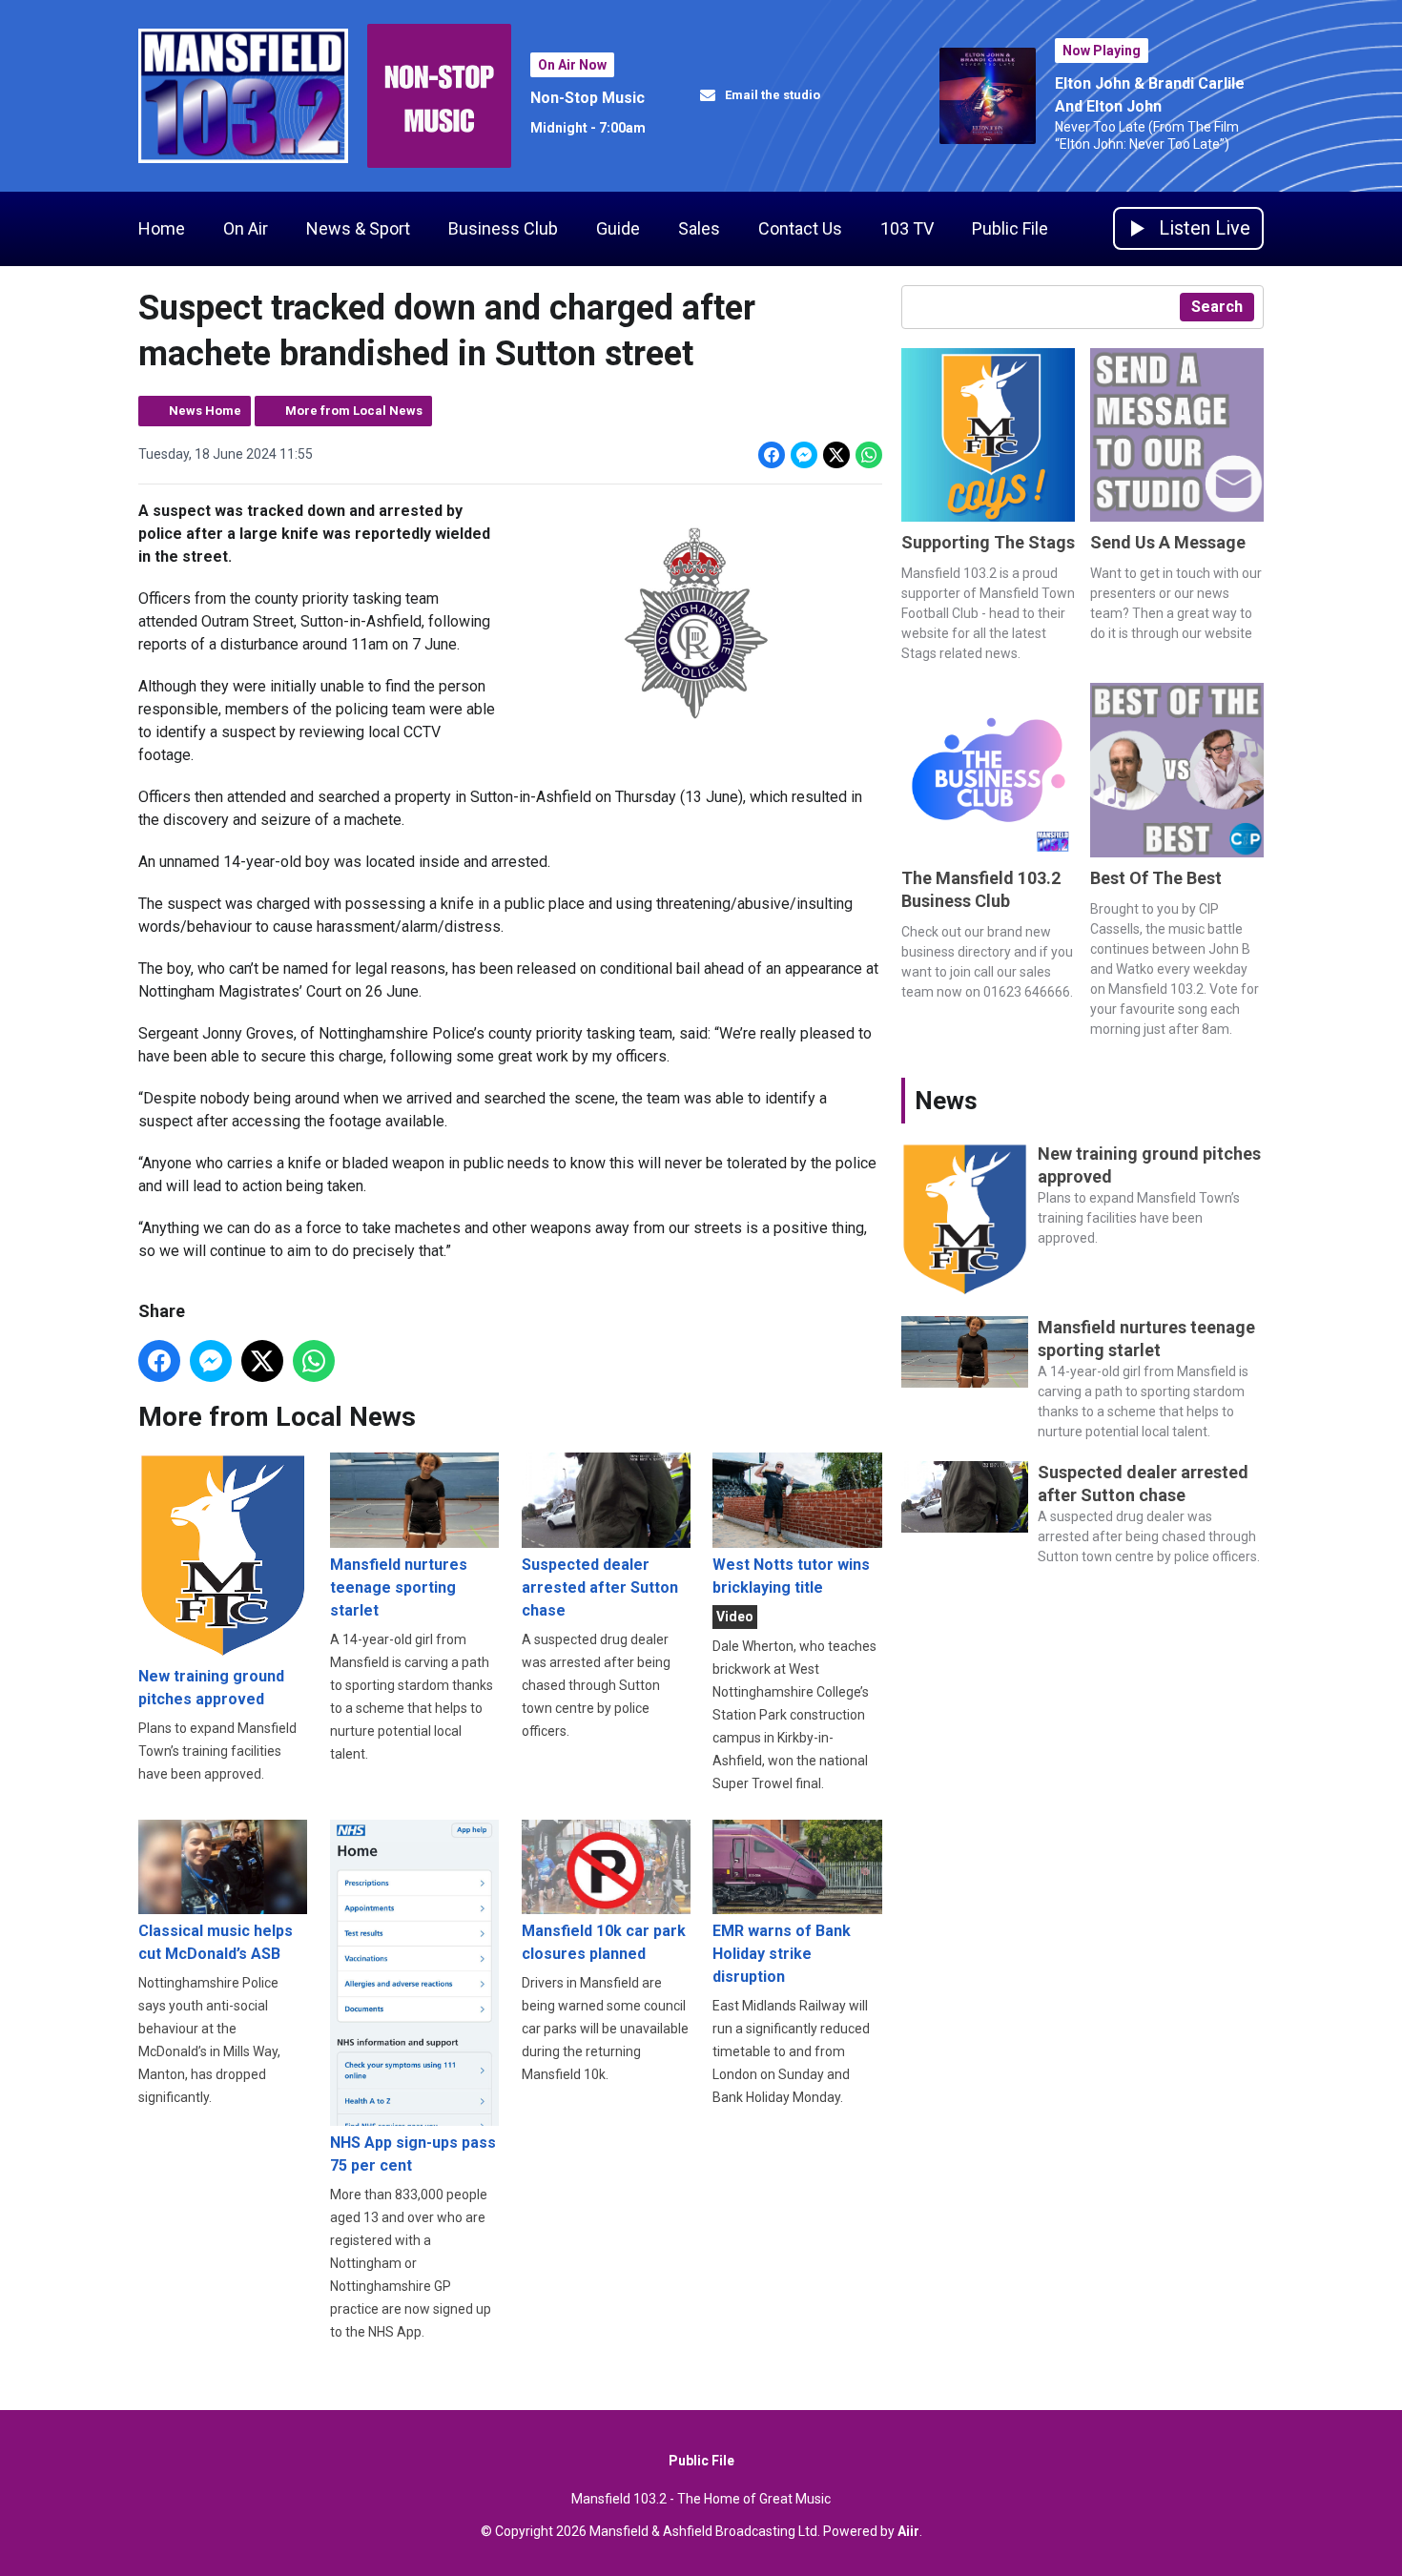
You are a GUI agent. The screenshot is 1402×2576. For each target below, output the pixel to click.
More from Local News (354, 411)
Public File (1010, 228)
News (946, 1101)
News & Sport (358, 228)
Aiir (908, 2531)
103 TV (907, 228)
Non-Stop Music (588, 98)
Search (1217, 307)
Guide (618, 228)
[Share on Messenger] (804, 455)
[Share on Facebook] (772, 455)
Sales (699, 228)
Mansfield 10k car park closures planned (604, 1942)
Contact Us (800, 228)
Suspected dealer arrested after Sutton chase (600, 1587)
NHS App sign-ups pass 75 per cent (413, 2154)
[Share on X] (836, 455)
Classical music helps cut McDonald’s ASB (216, 1942)
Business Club (503, 228)
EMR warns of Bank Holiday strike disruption (782, 1954)
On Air (246, 228)
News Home (205, 411)
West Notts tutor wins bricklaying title (791, 1576)
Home (162, 228)
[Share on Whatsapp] (869, 455)
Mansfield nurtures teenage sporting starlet (399, 1587)
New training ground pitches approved (211, 1688)
